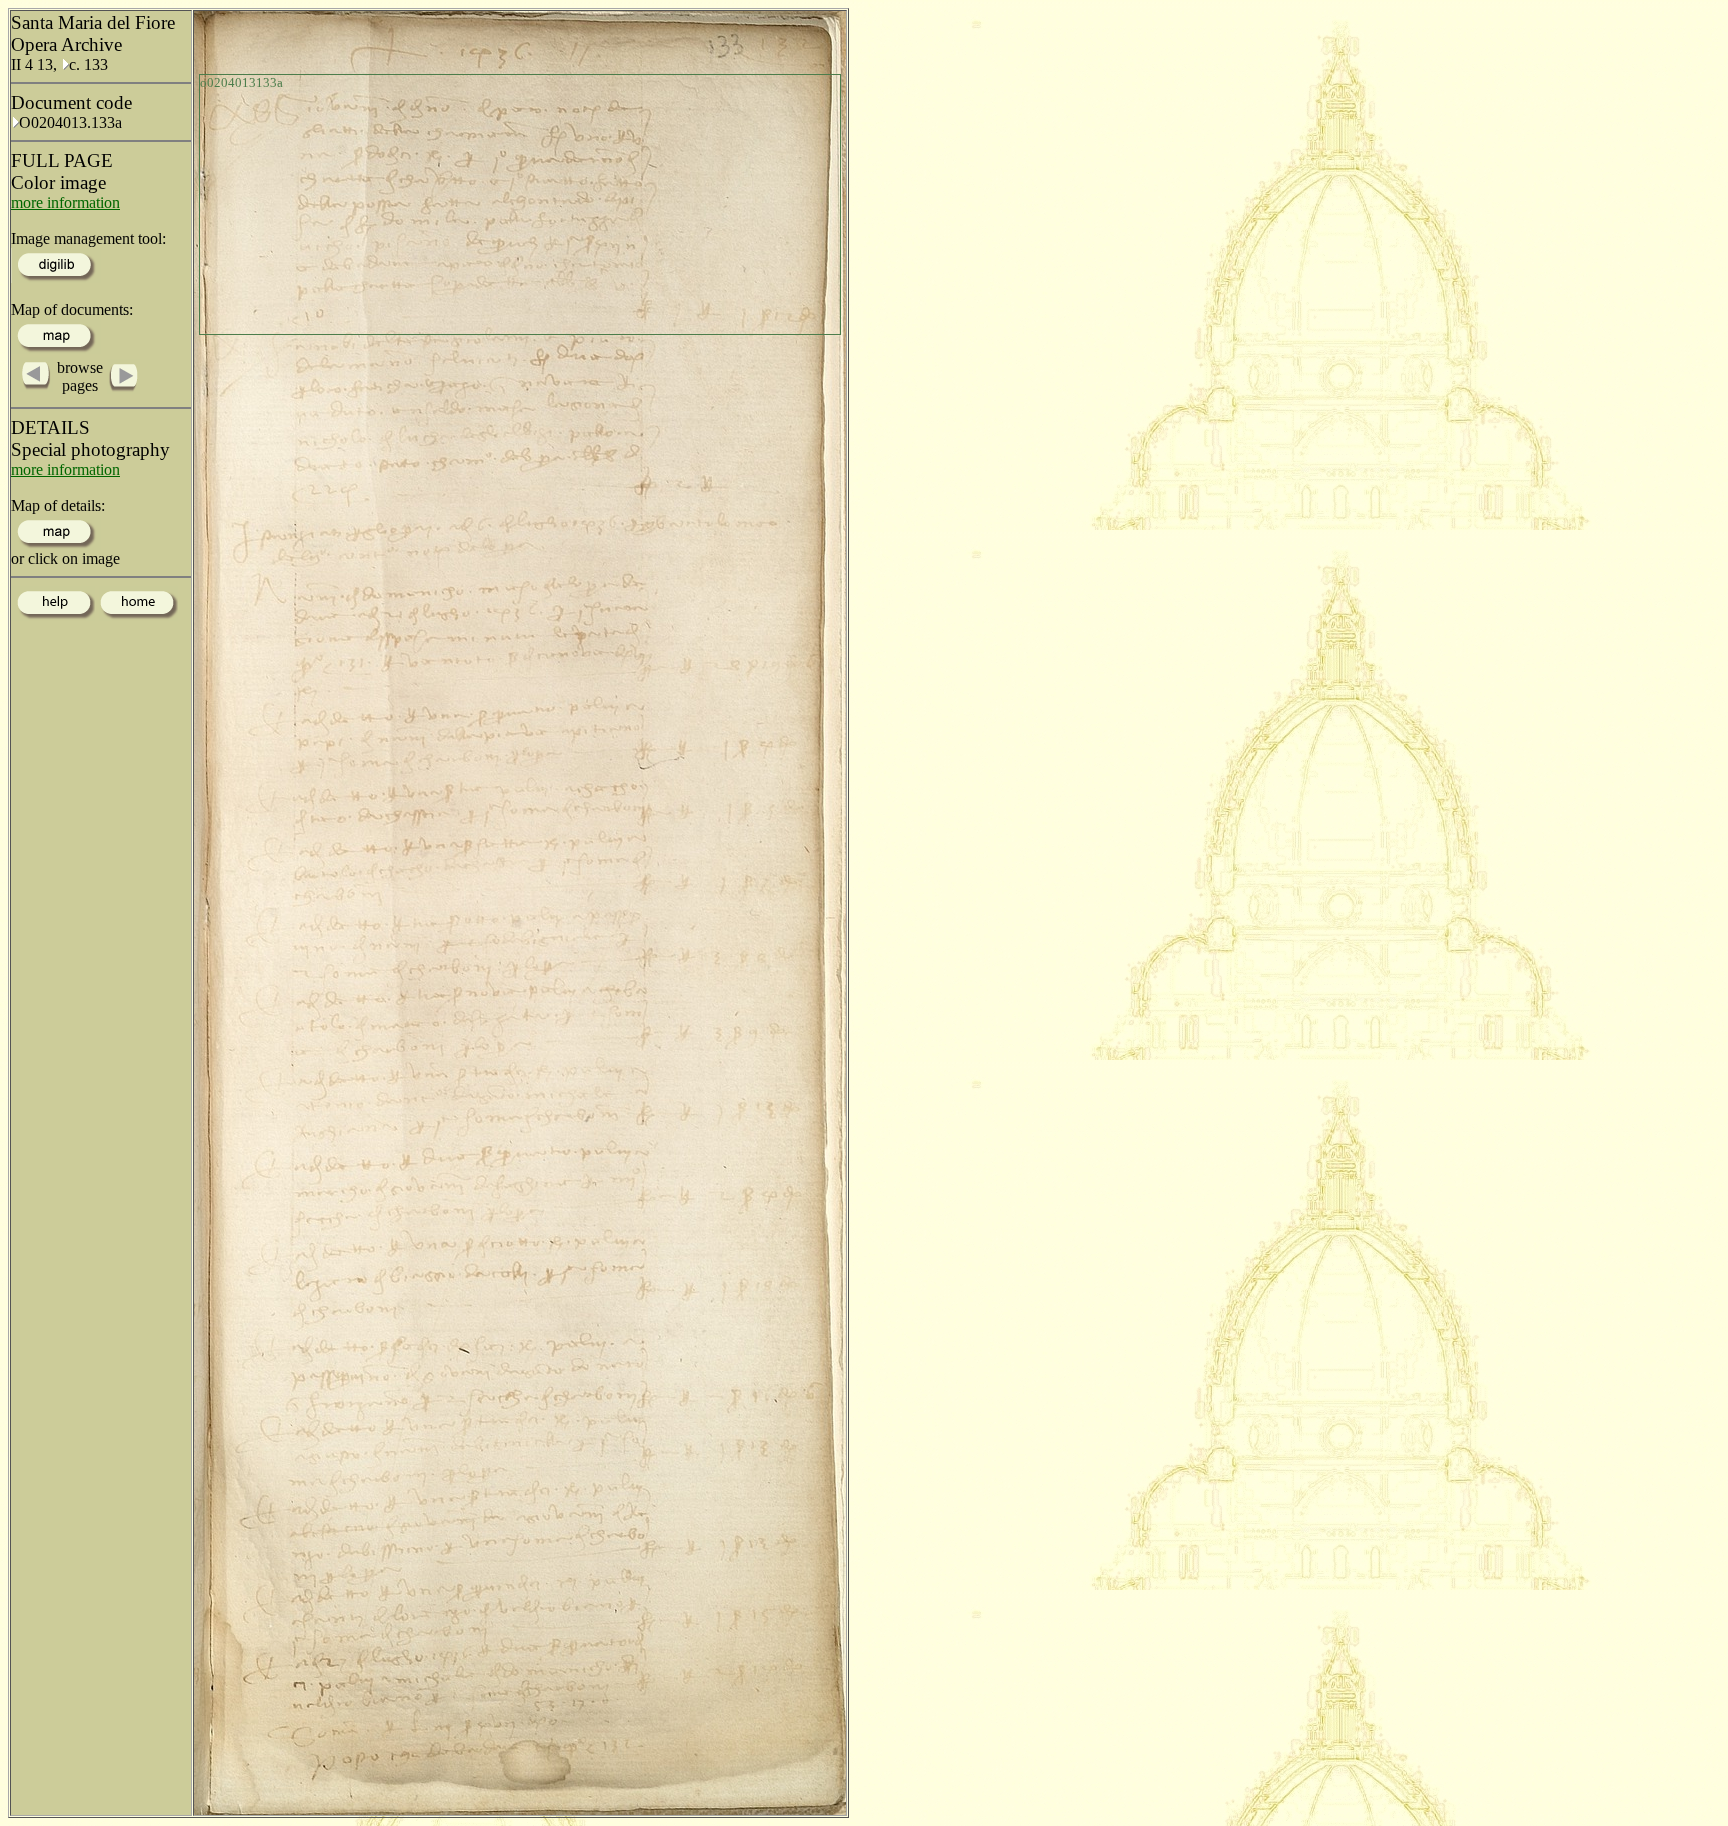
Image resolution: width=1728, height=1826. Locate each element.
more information (65, 202)
